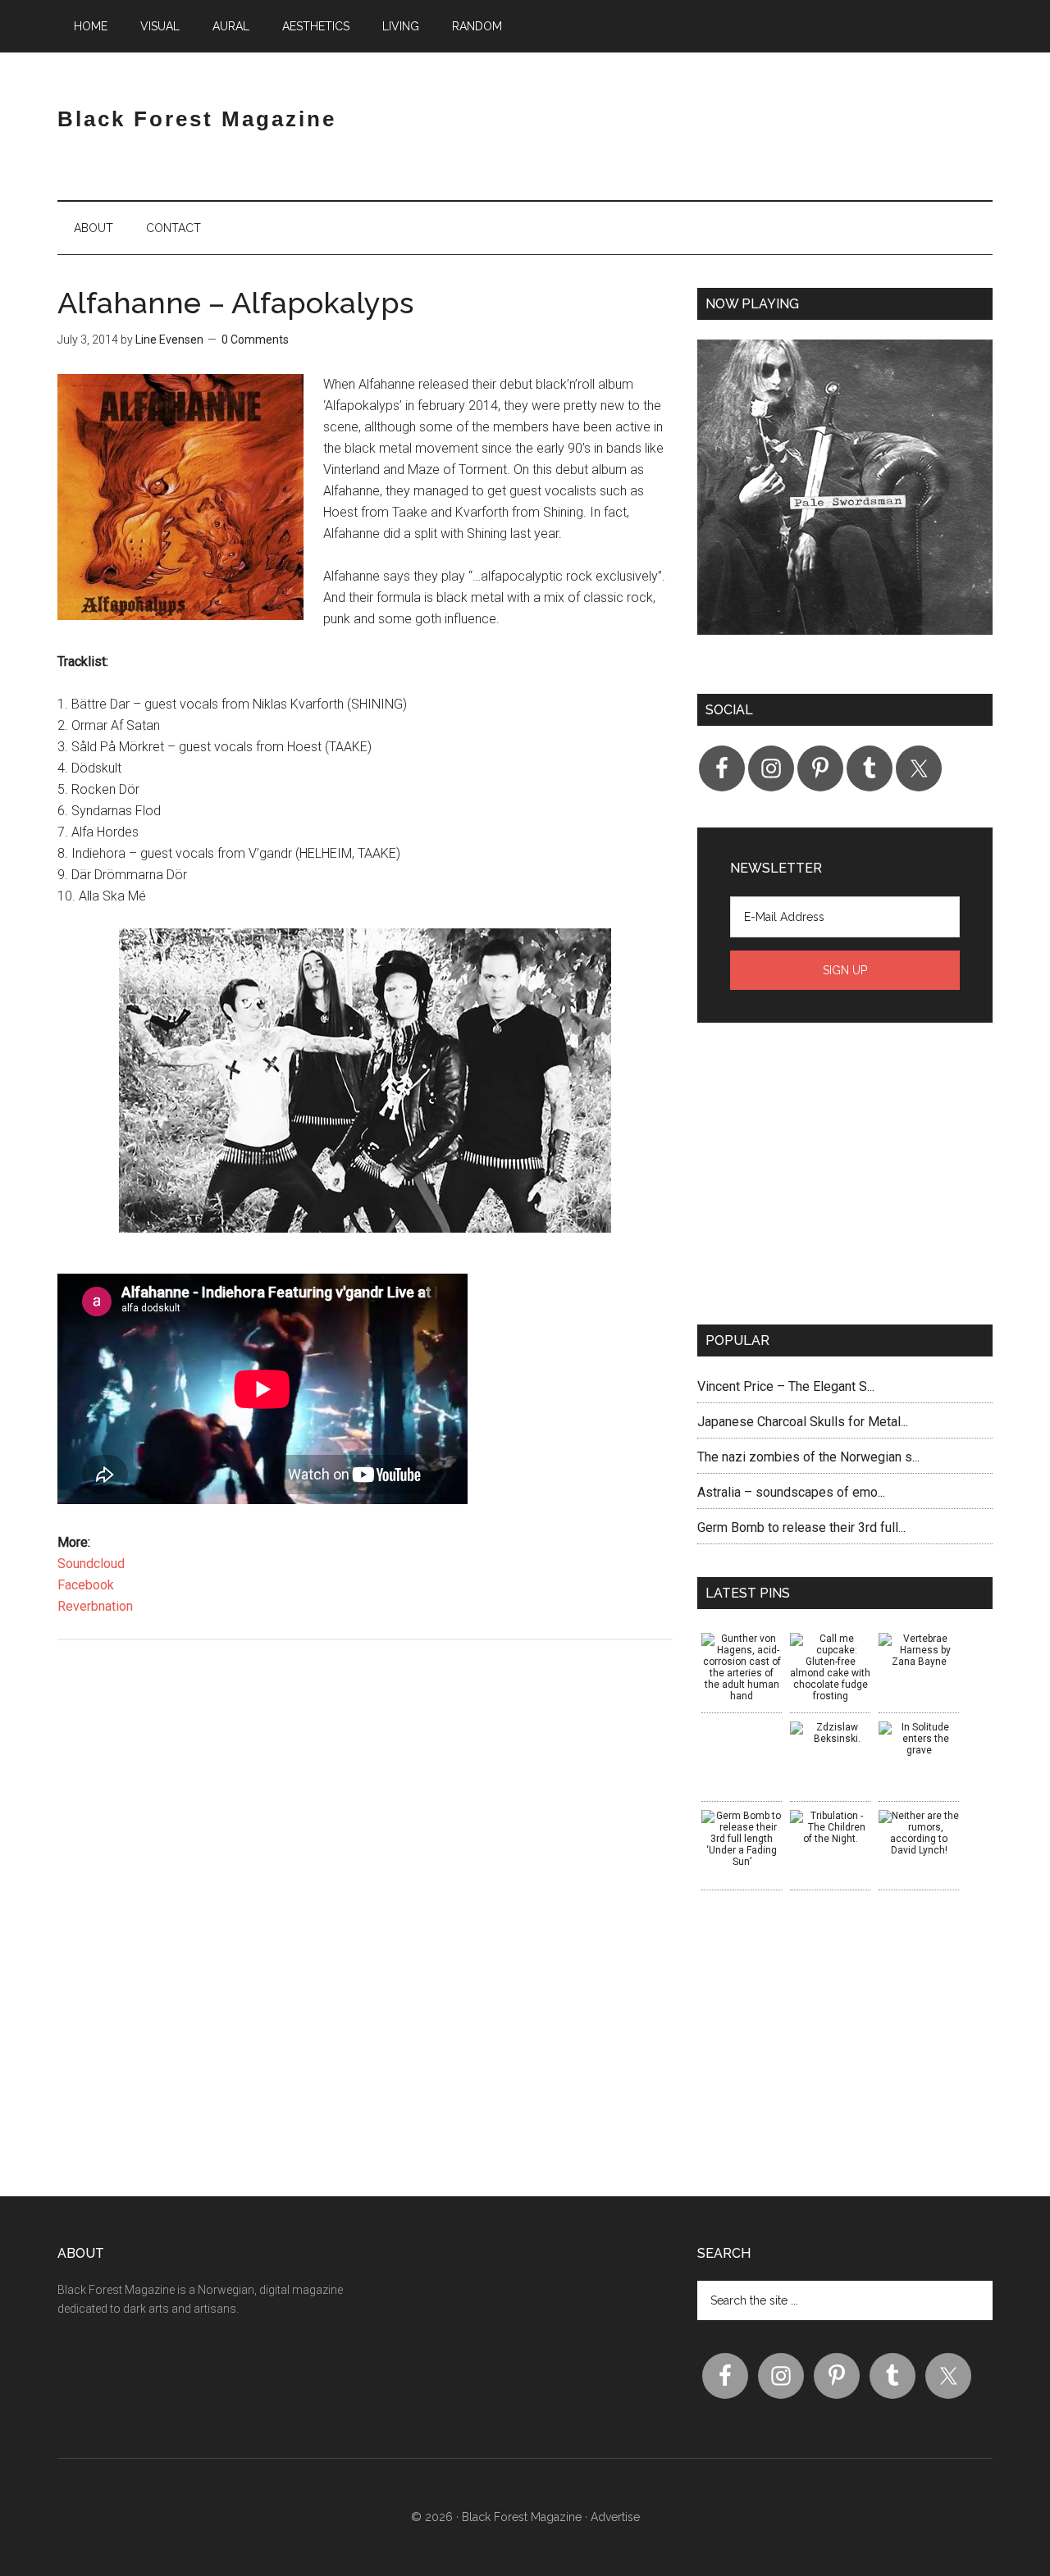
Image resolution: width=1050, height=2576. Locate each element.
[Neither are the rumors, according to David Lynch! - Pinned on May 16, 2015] (919, 1833)
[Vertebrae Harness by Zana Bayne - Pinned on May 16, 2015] (919, 1650)
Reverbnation (95, 1606)
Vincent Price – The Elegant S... (786, 1386)
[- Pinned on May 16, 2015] (742, 1727)
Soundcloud (91, 1564)
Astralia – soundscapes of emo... (791, 1492)
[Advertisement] (801, 134)
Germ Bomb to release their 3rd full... (801, 1527)
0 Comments (255, 340)
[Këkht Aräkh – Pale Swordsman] (845, 500)
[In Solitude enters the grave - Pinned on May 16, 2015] (919, 1739)
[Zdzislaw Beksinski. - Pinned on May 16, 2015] (830, 1733)
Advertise (615, 2517)
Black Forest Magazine (197, 119)
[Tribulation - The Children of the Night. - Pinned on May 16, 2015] (830, 1827)
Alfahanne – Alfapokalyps (235, 303)
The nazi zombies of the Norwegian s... (808, 1457)
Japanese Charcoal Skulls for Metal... (803, 1422)
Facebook (86, 1585)
